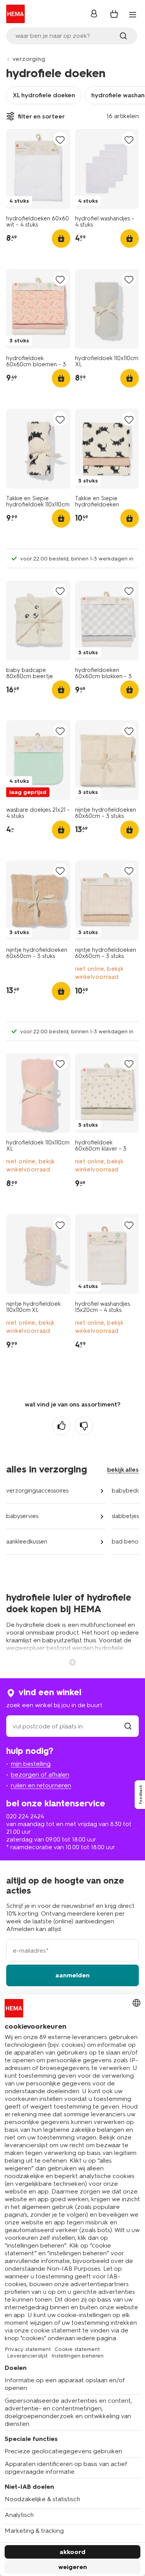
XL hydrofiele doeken (44, 95)
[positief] (61, 1426)
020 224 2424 (25, 1816)
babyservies (22, 1516)
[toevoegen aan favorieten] (60, 140)
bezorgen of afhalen (40, 1775)
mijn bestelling (31, 1764)
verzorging (29, 59)
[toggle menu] (133, 15)
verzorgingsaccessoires (37, 1491)
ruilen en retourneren (41, 1785)
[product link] (38, 169)
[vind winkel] (128, 1726)
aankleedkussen (27, 1542)
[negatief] (84, 1426)
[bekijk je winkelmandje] (114, 14)
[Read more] (73, 1662)
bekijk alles (123, 1470)
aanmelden (72, 1975)
